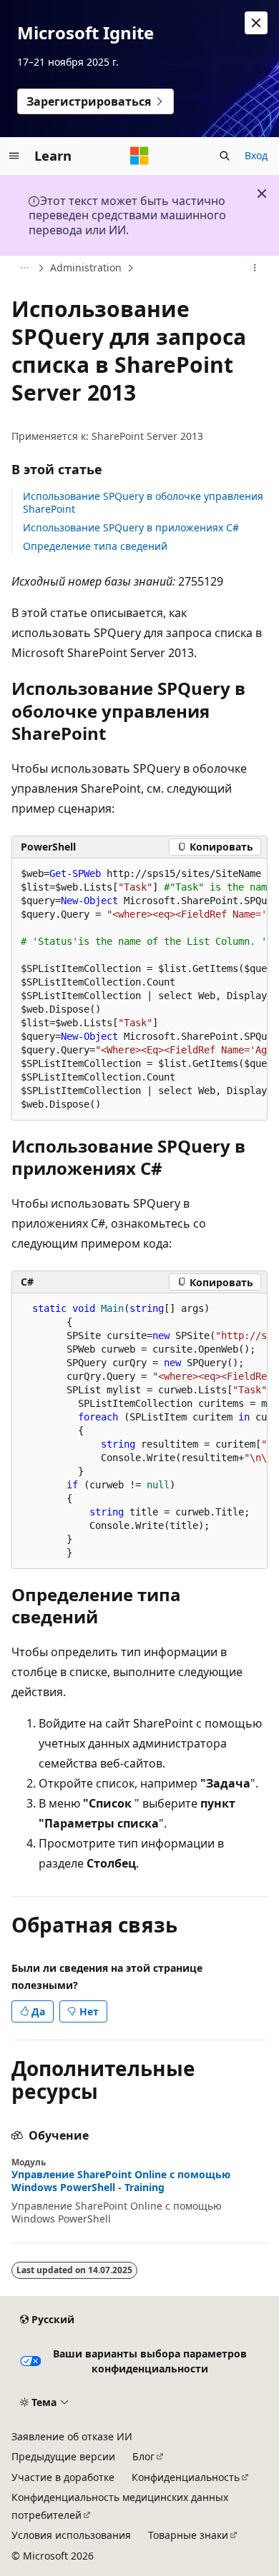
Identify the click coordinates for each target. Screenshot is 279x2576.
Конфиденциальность (186, 2477)
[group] (139, 989)
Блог (143, 2456)
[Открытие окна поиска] (225, 156)
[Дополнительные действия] (255, 269)
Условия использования (71, 2535)
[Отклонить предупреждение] (256, 23)
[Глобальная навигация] (14, 156)
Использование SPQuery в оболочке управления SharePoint (143, 502)
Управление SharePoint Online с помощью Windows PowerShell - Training (121, 2181)
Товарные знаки (188, 2535)
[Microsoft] (139, 156)
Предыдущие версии (63, 2456)
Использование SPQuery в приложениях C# (131, 527)
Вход (256, 155)
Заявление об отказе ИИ (72, 2436)
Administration (86, 267)
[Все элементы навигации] (24, 269)
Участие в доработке (63, 2477)
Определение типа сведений (95, 546)
